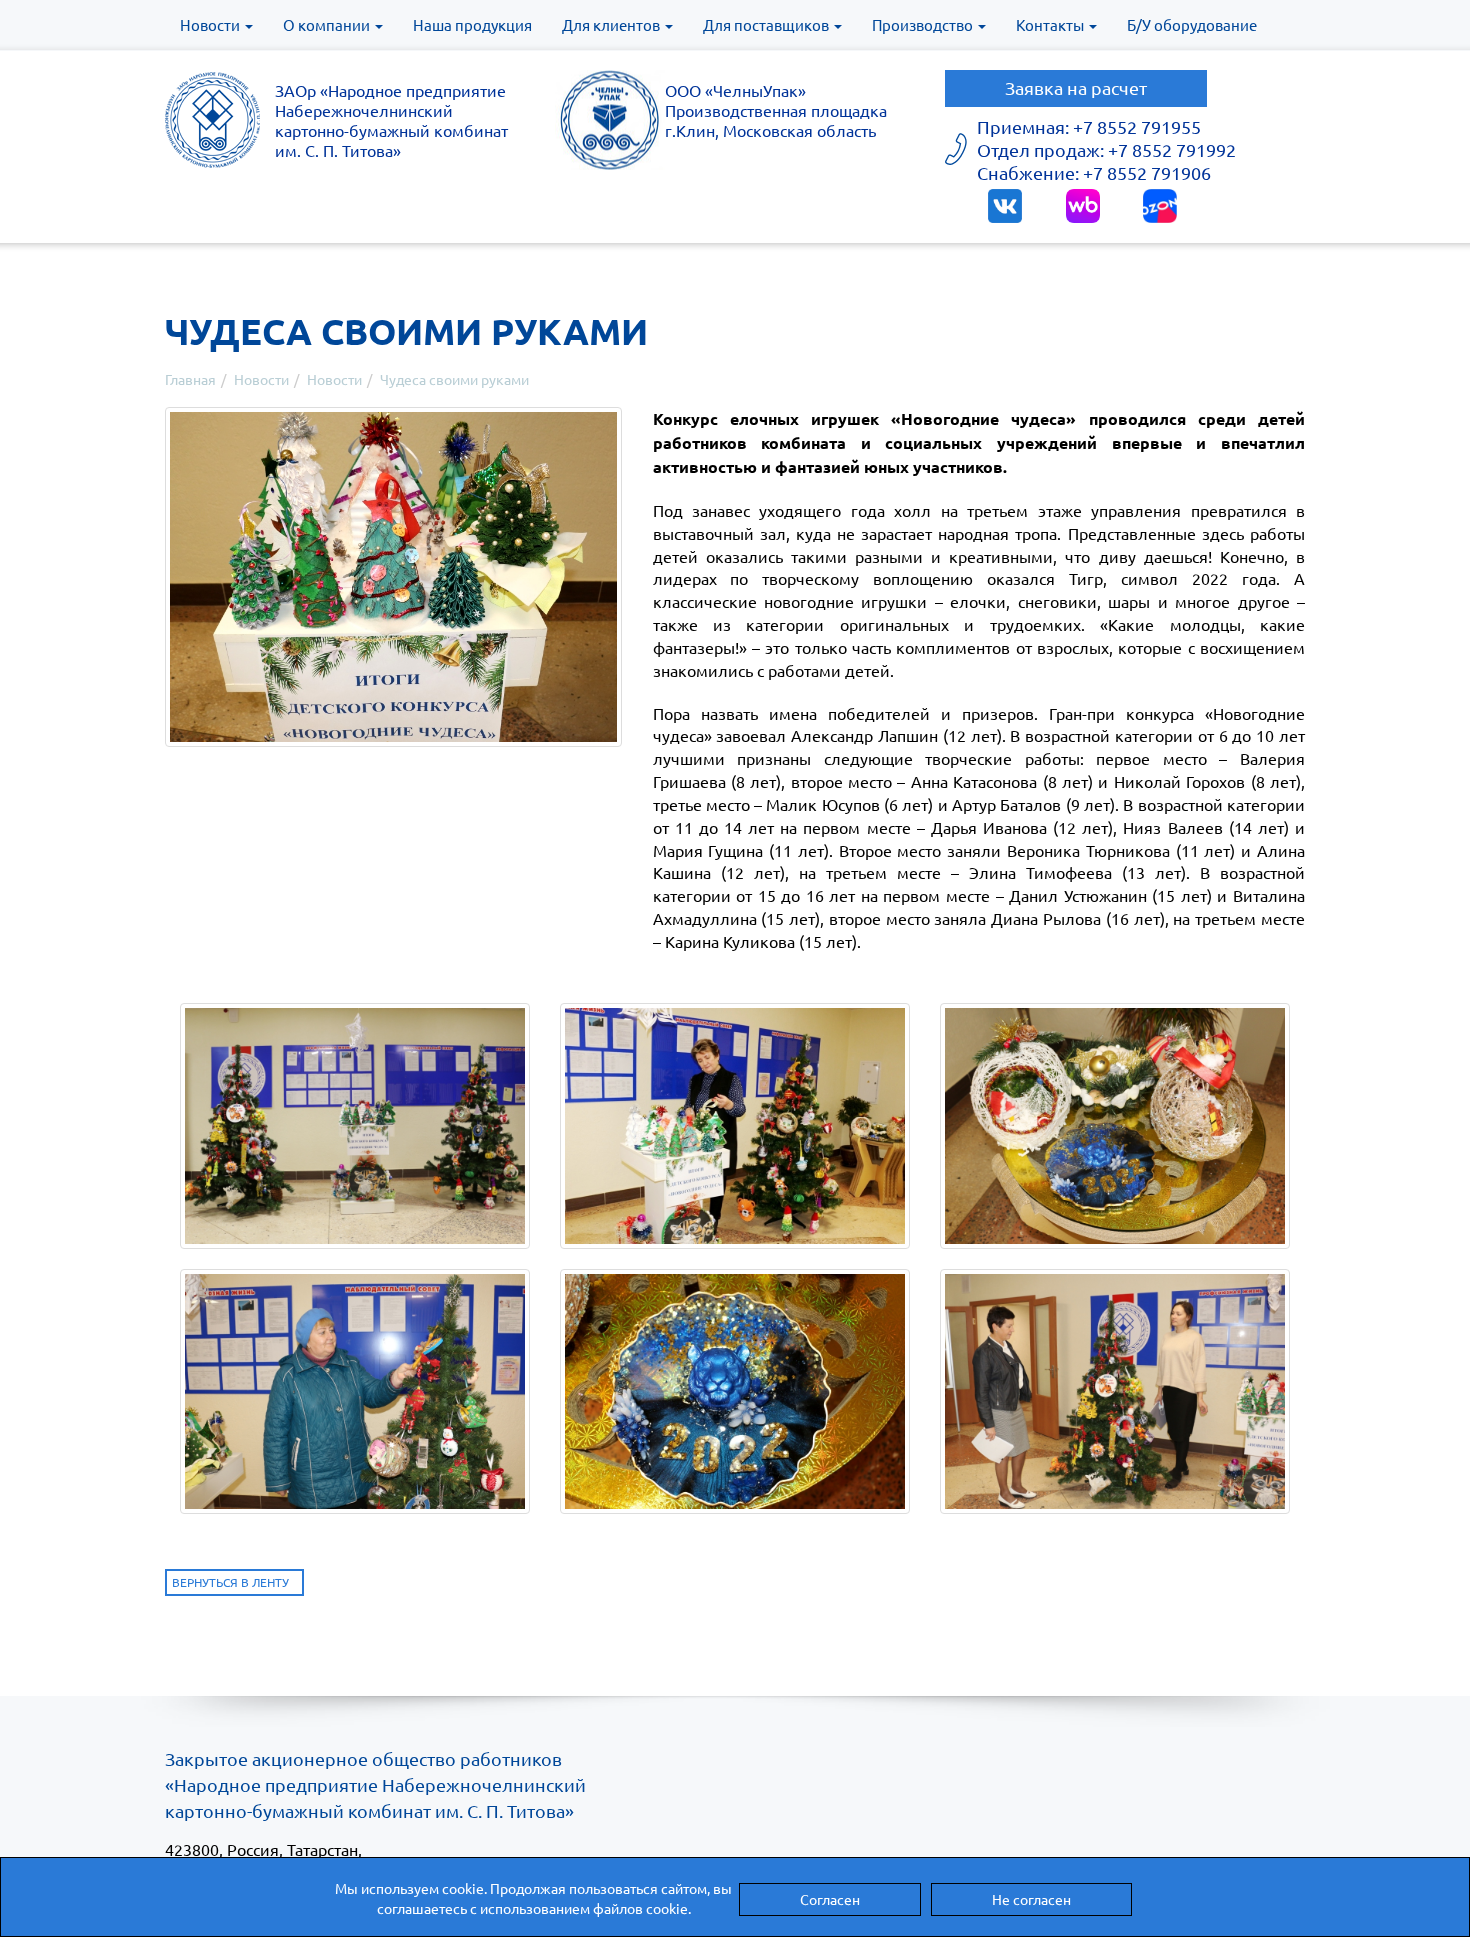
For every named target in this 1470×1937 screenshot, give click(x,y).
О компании (328, 24)
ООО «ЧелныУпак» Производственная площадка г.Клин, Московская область (776, 110)
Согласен (830, 1899)
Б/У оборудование (1192, 24)
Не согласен (1031, 1899)
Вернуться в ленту (230, 1582)
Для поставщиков (767, 24)
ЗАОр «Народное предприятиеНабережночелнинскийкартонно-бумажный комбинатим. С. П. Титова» (391, 120)
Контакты (1051, 24)
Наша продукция (472, 24)
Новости (211, 24)
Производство (924, 24)
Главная (190, 379)
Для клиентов (612, 24)
